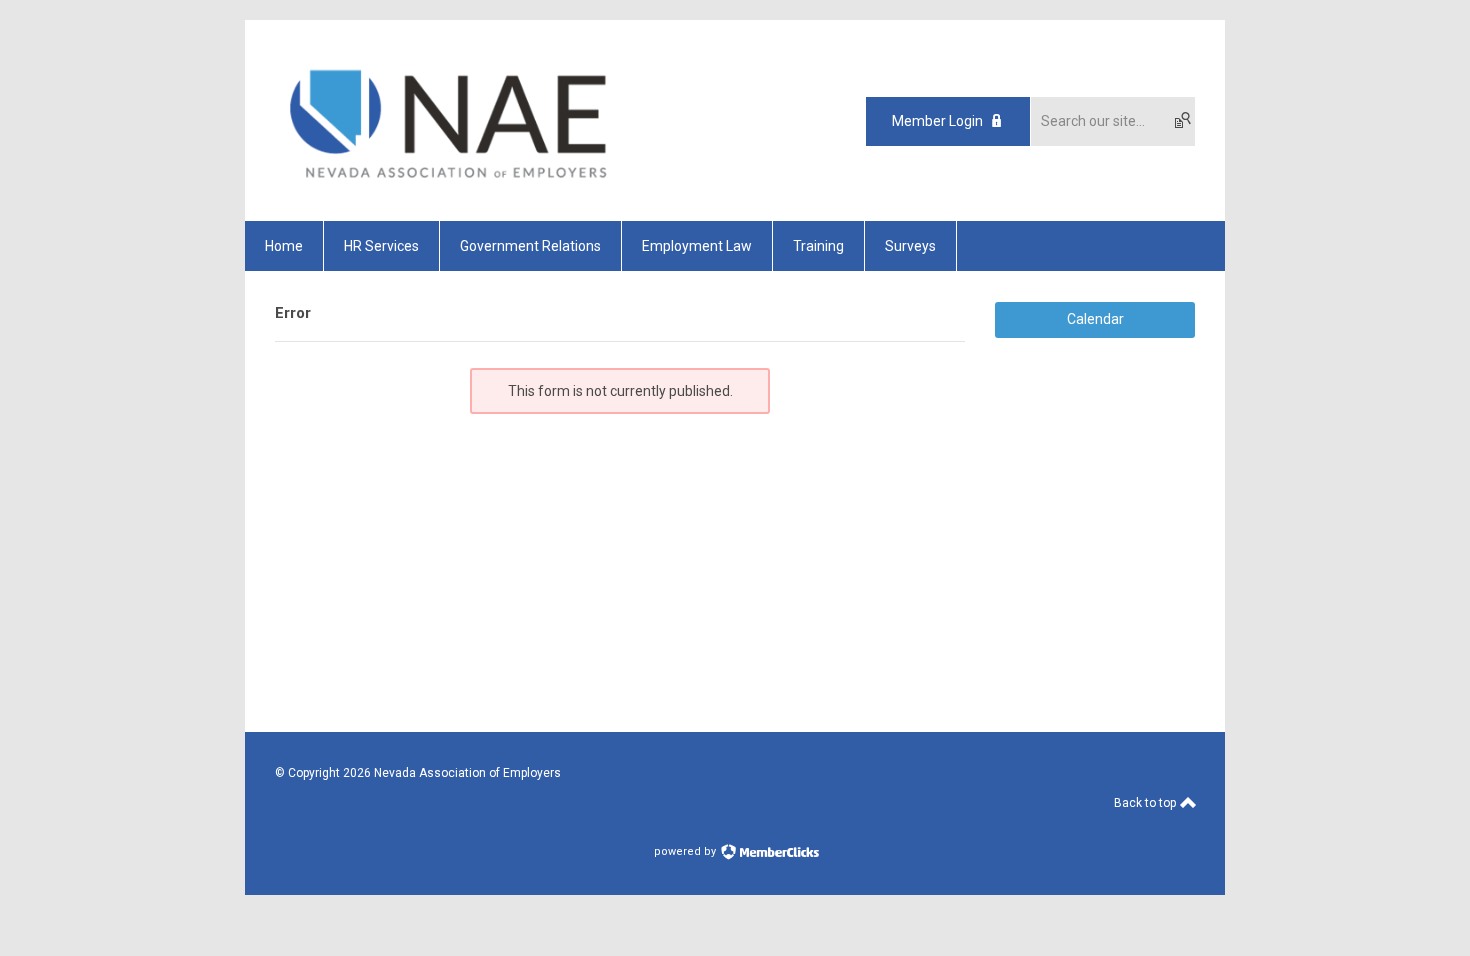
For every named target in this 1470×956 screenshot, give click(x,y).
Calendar (1095, 319)
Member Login (937, 121)
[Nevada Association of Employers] (452, 186)
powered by (686, 851)
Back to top (1146, 803)
